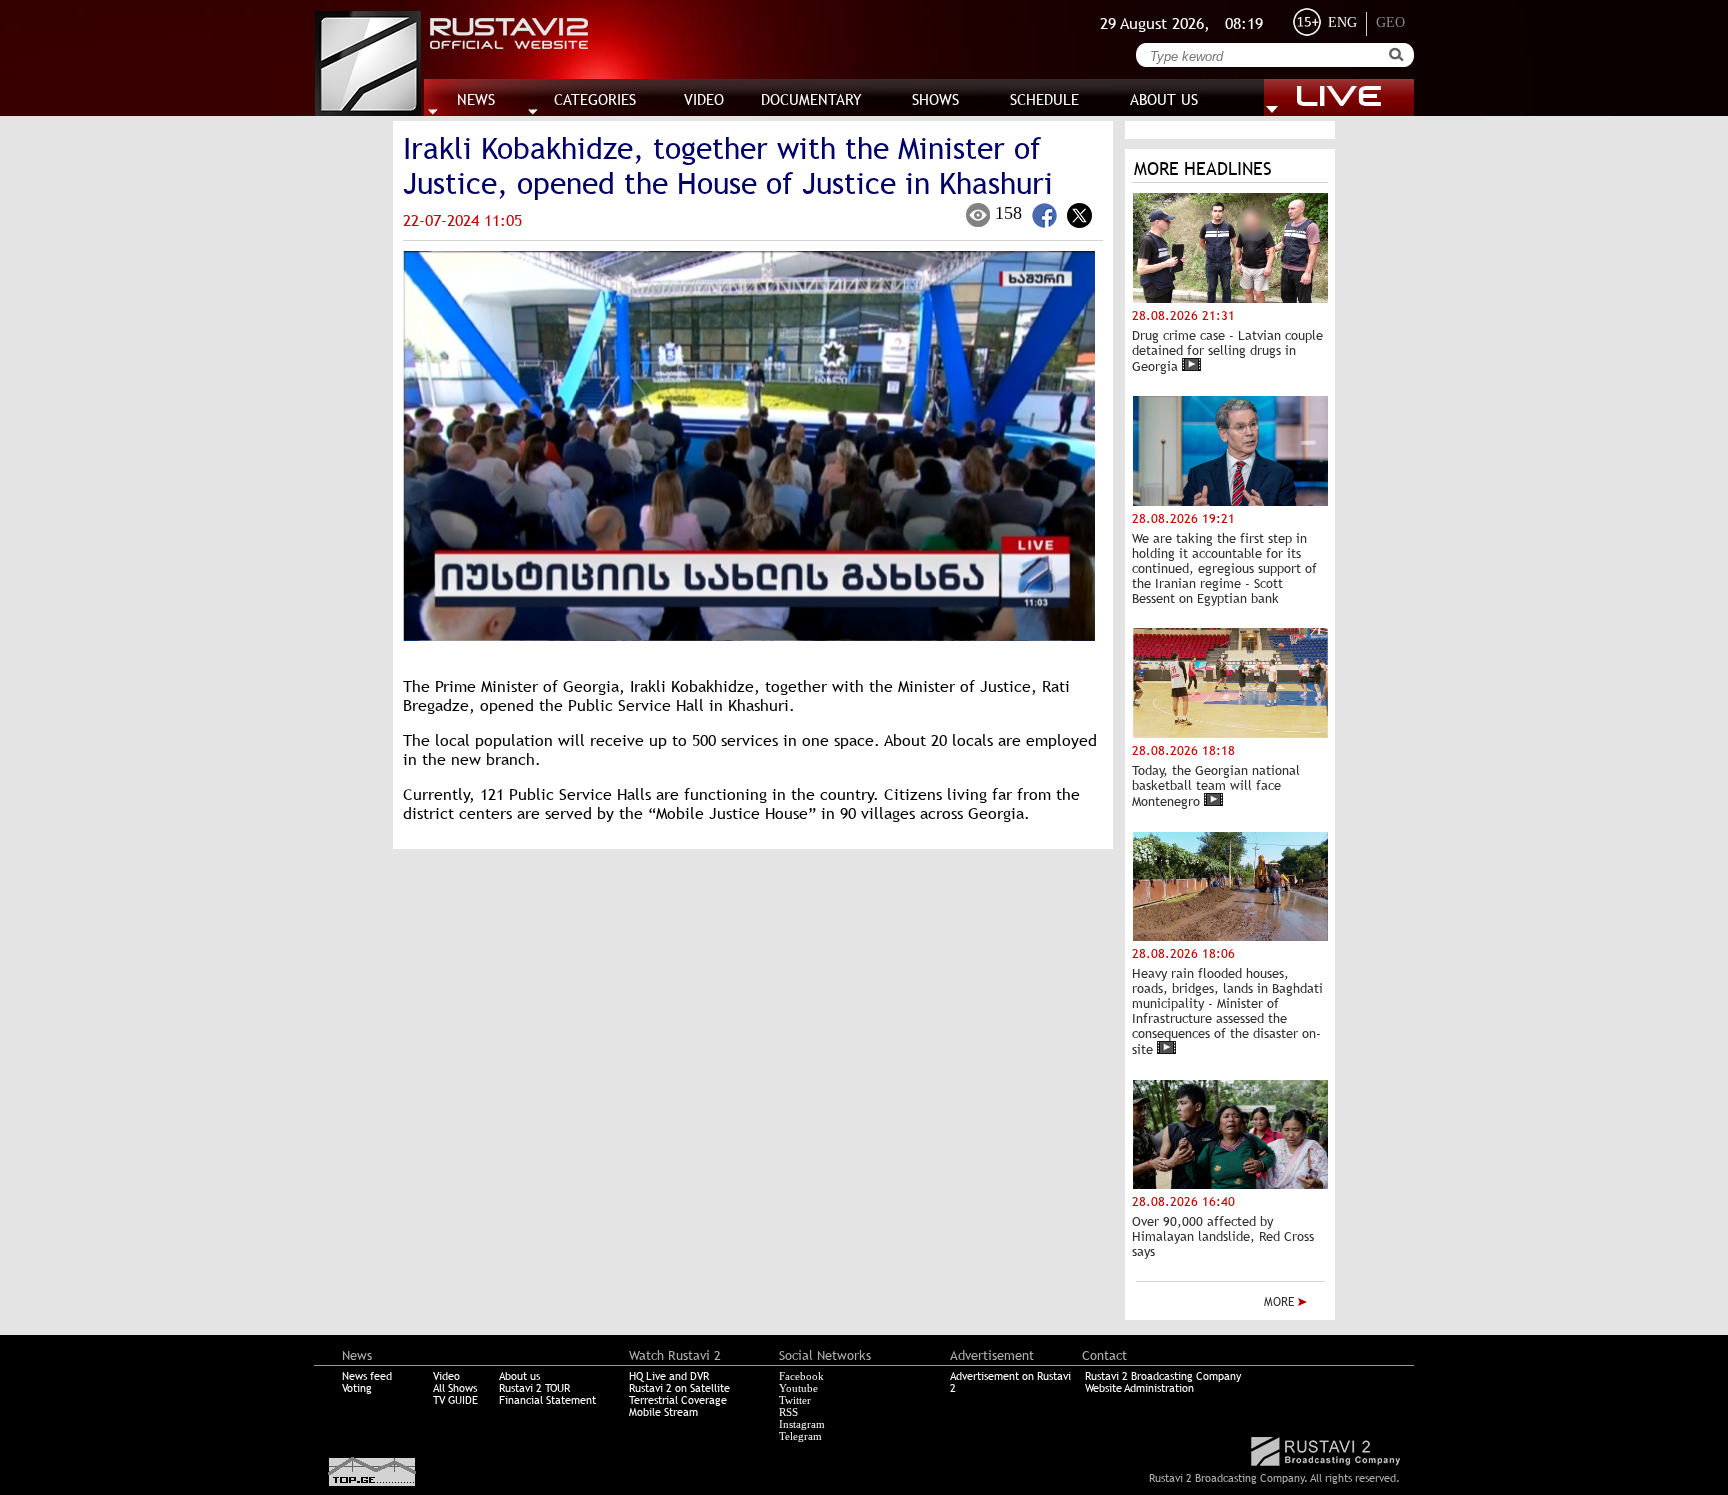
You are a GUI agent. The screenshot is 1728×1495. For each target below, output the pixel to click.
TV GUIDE (455, 1400)
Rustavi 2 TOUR (534, 1388)
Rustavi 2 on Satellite (679, 1388)
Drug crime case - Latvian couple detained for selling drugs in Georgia (1227, 351)
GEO (1390, 22)
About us (519, 1376)
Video (446, 1376)
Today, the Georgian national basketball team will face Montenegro (1216, 786)
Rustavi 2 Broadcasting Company (1163, 1376)
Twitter (795, 1400)
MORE (1281, 1302)
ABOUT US (1164, 99)
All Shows (455, 1388)
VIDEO (704, 99)
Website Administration (1139, 1388)
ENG (1342, 22)
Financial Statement (547, 1400)
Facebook (801, 1376)
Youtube (798, 1388)
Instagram (802, 1424)
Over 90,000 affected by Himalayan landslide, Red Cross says (1223, 1236)
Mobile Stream (663, 1412)
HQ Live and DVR (669, 1376)
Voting (357, 1388)
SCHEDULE (1044, 99)
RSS (788, 1412)
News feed (367, 1376)
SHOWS (935, 99)
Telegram (800, 1436)
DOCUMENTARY (811, 99)
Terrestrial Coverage (678, 1400)
